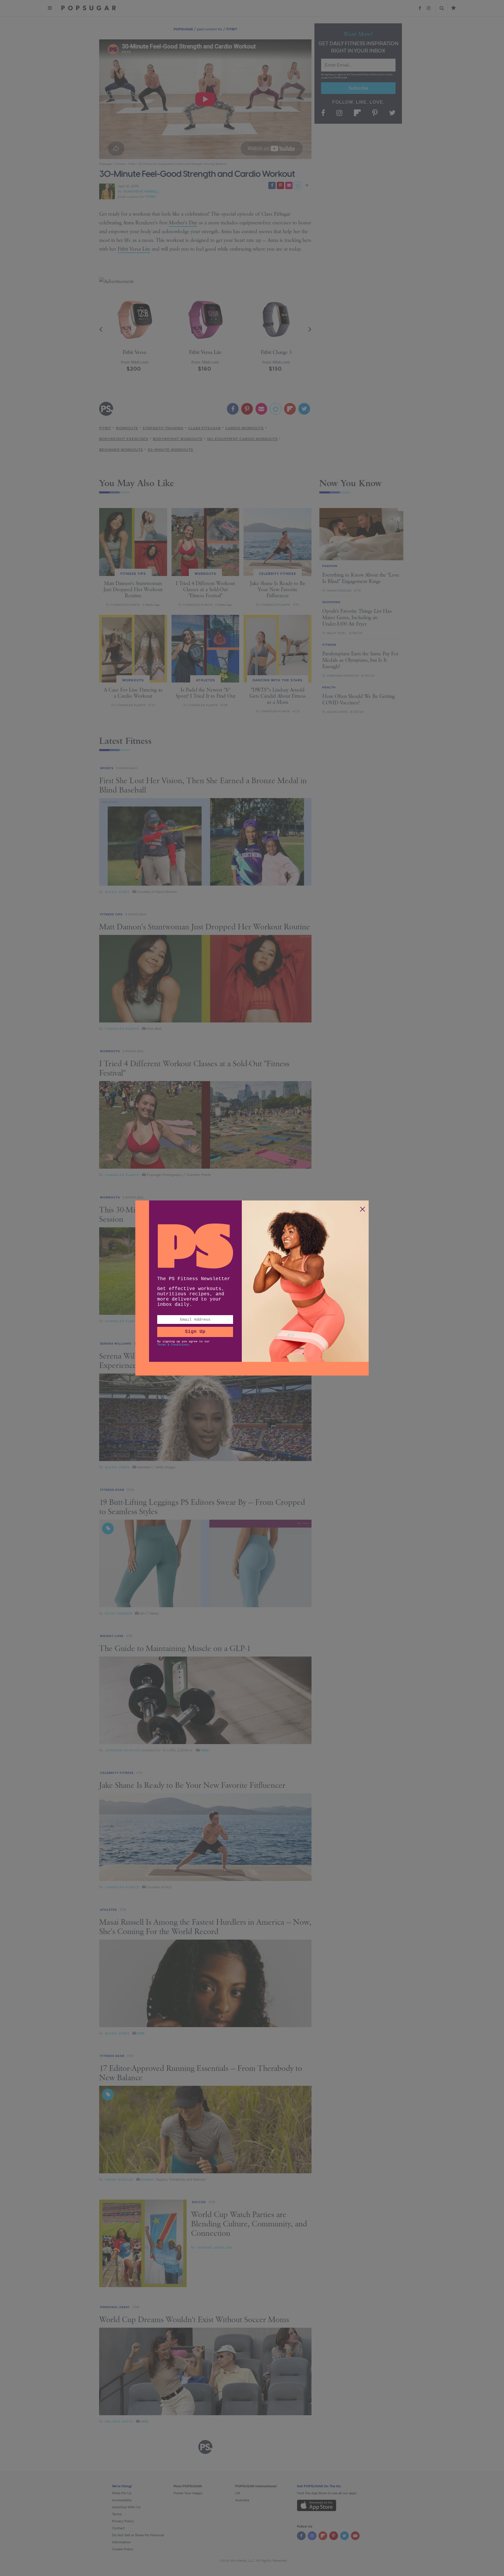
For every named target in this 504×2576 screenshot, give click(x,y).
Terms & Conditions (173, 1345)
